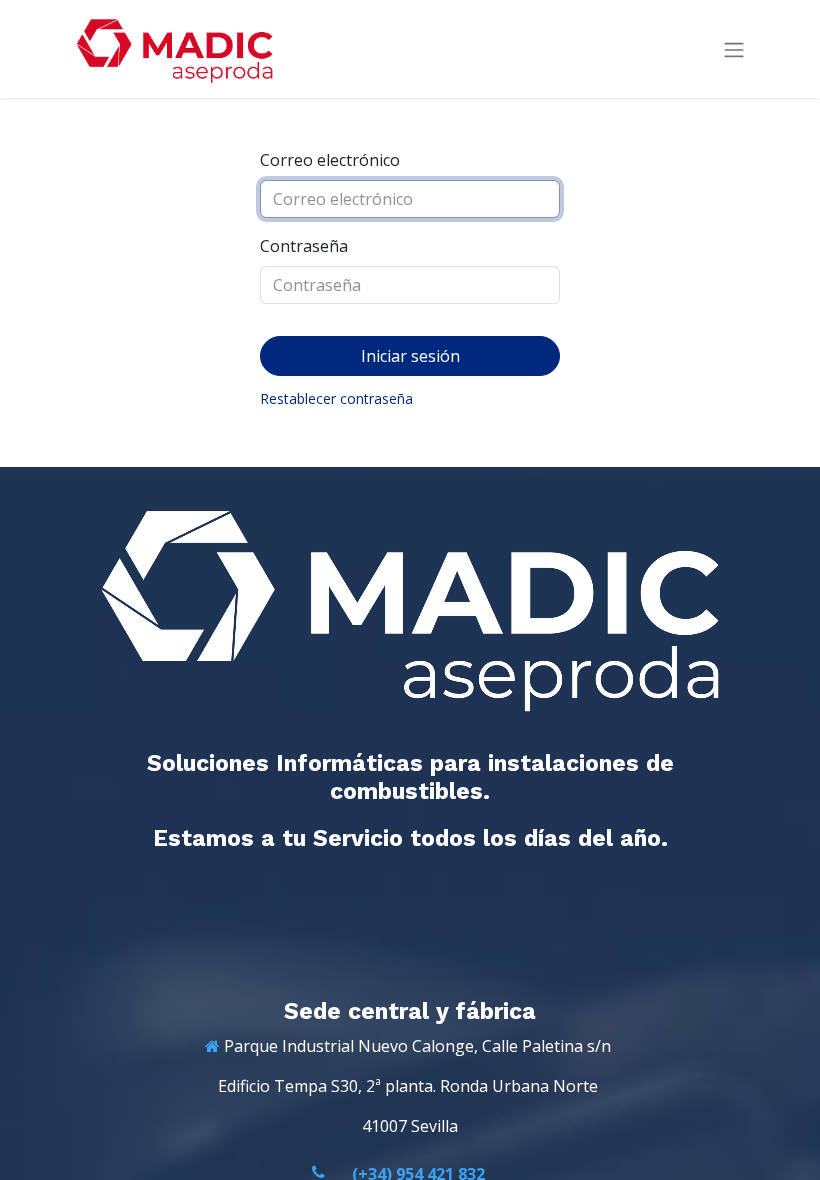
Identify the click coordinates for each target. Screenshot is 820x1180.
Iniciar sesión (410, 356)
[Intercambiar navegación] (734, 49)
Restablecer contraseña (336, 398)
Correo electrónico (330, 160)
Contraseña (304, 246)
